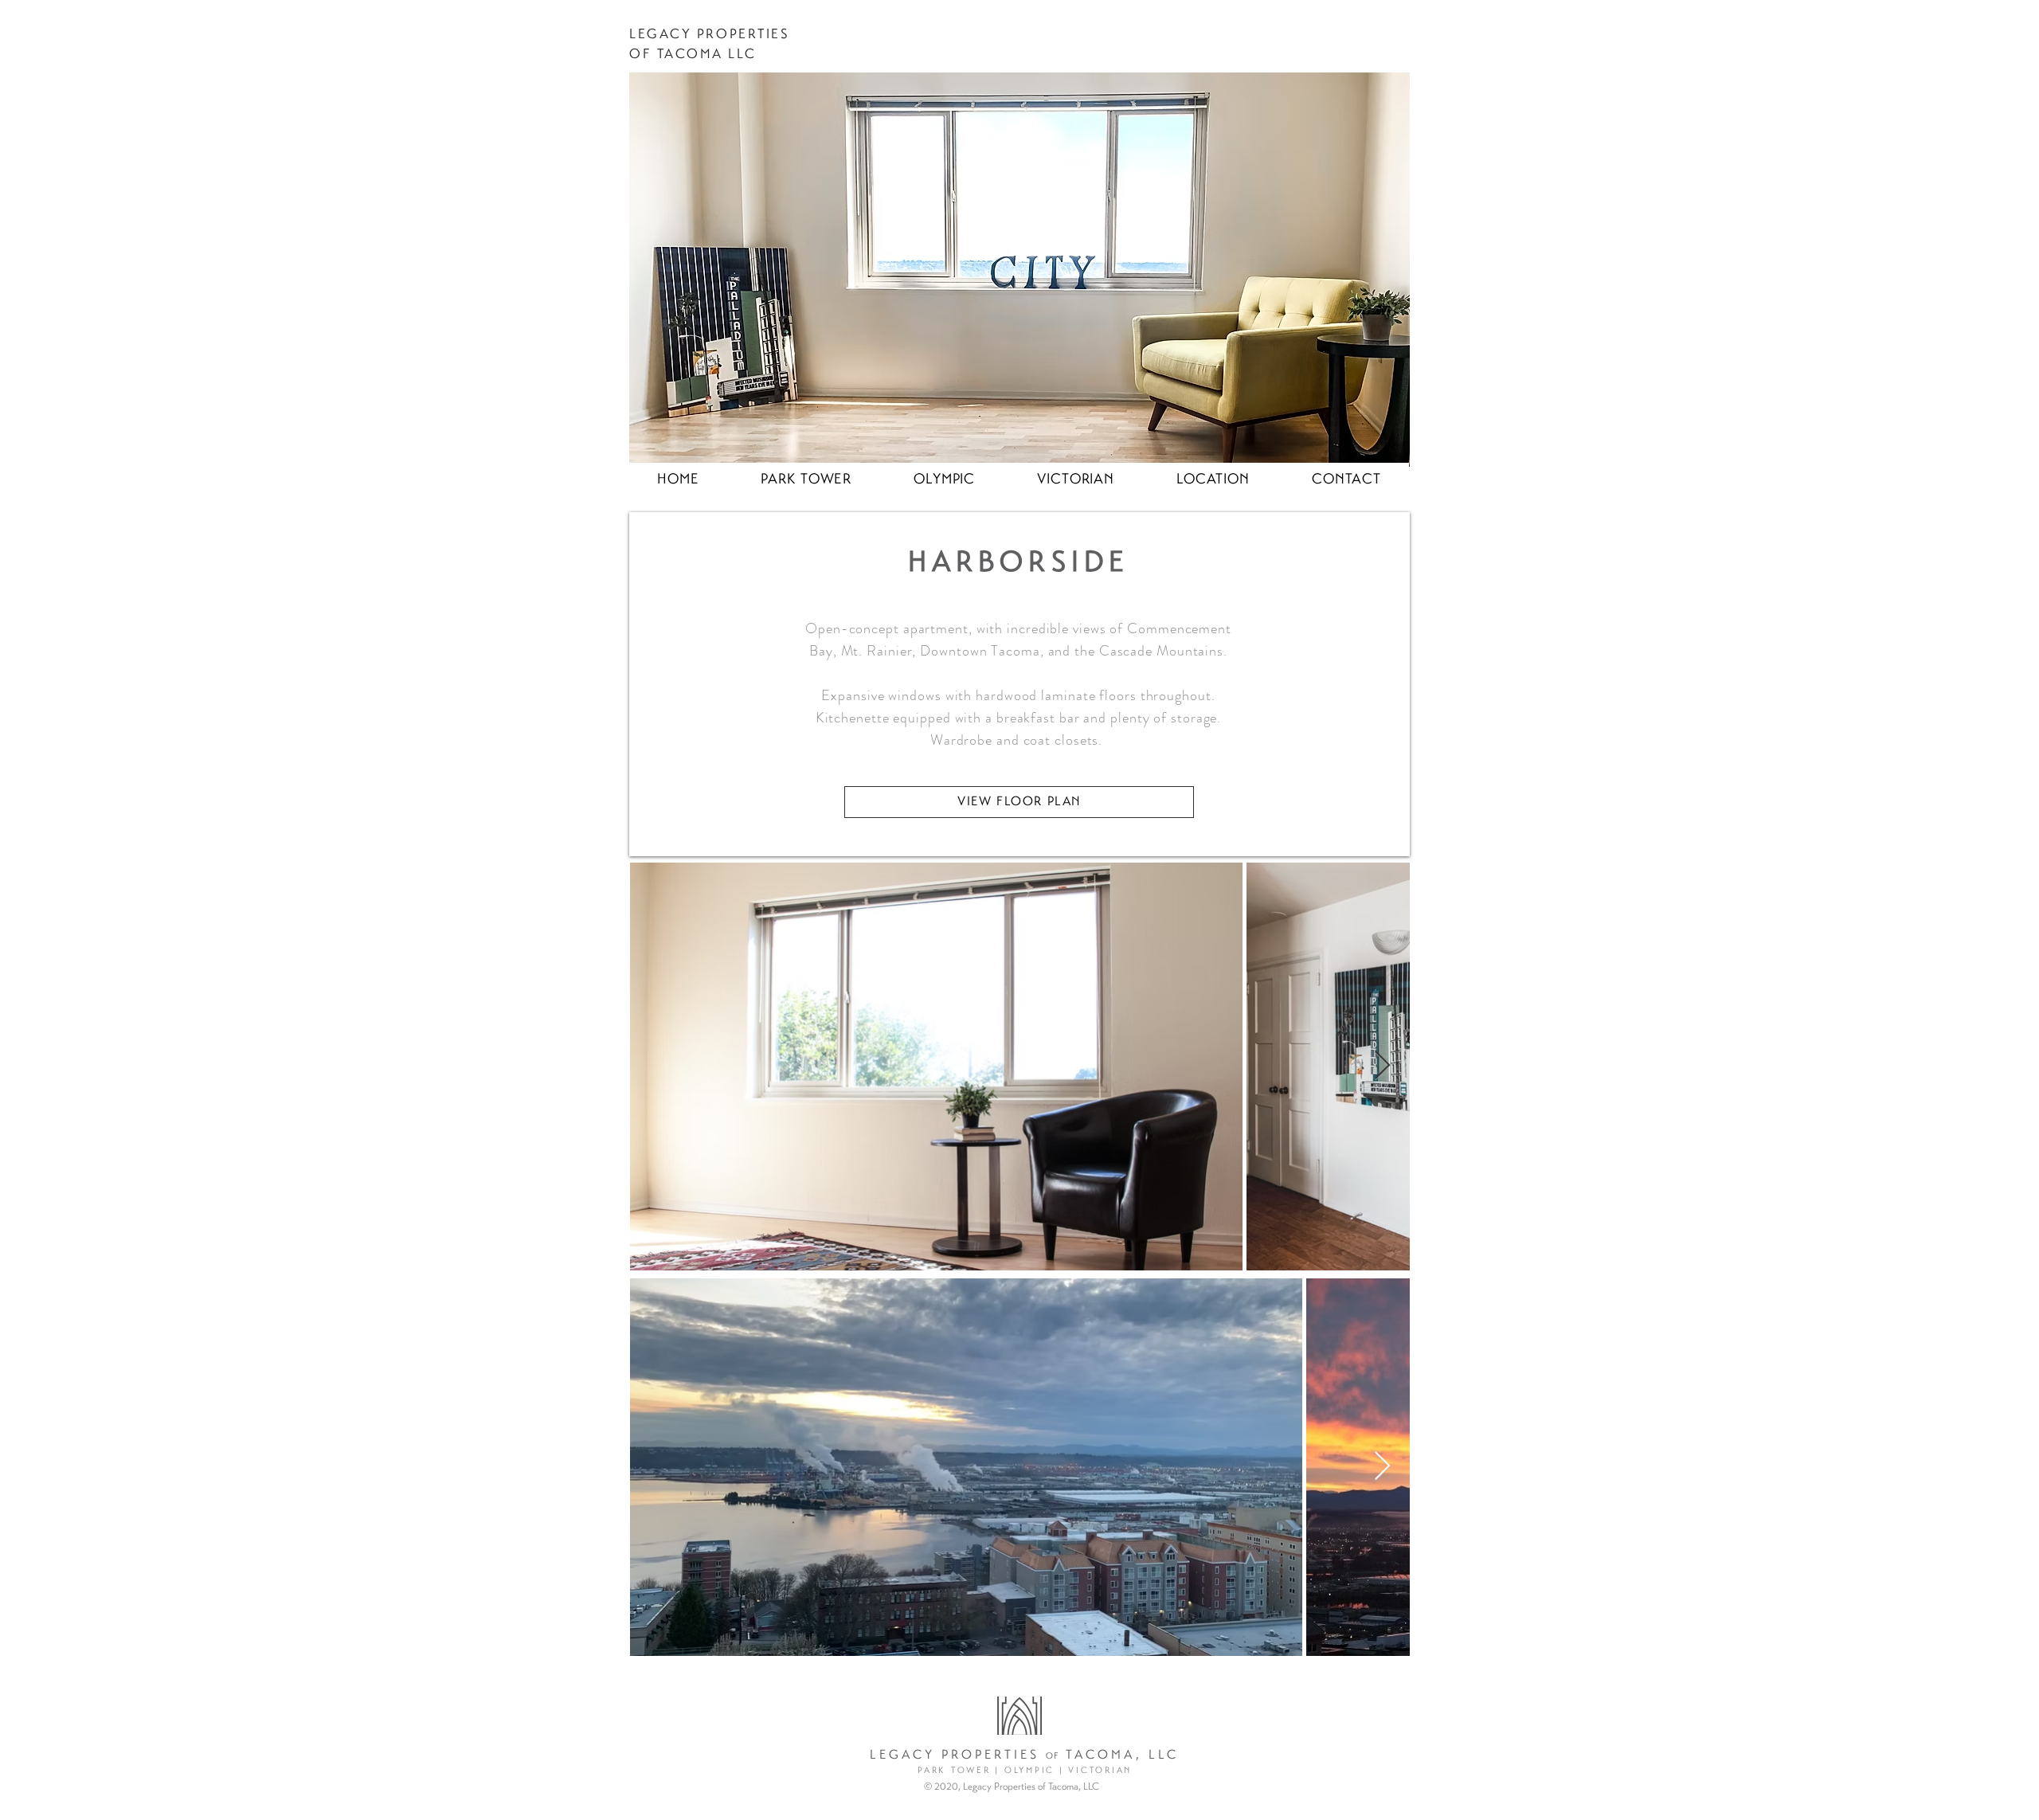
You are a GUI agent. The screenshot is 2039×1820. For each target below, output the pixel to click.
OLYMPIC (1029, 1771)
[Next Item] (1382, 1066)
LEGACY (660, 35)
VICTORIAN (1100, 1771)
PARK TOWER (954, 1771)
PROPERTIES (744, 35)
